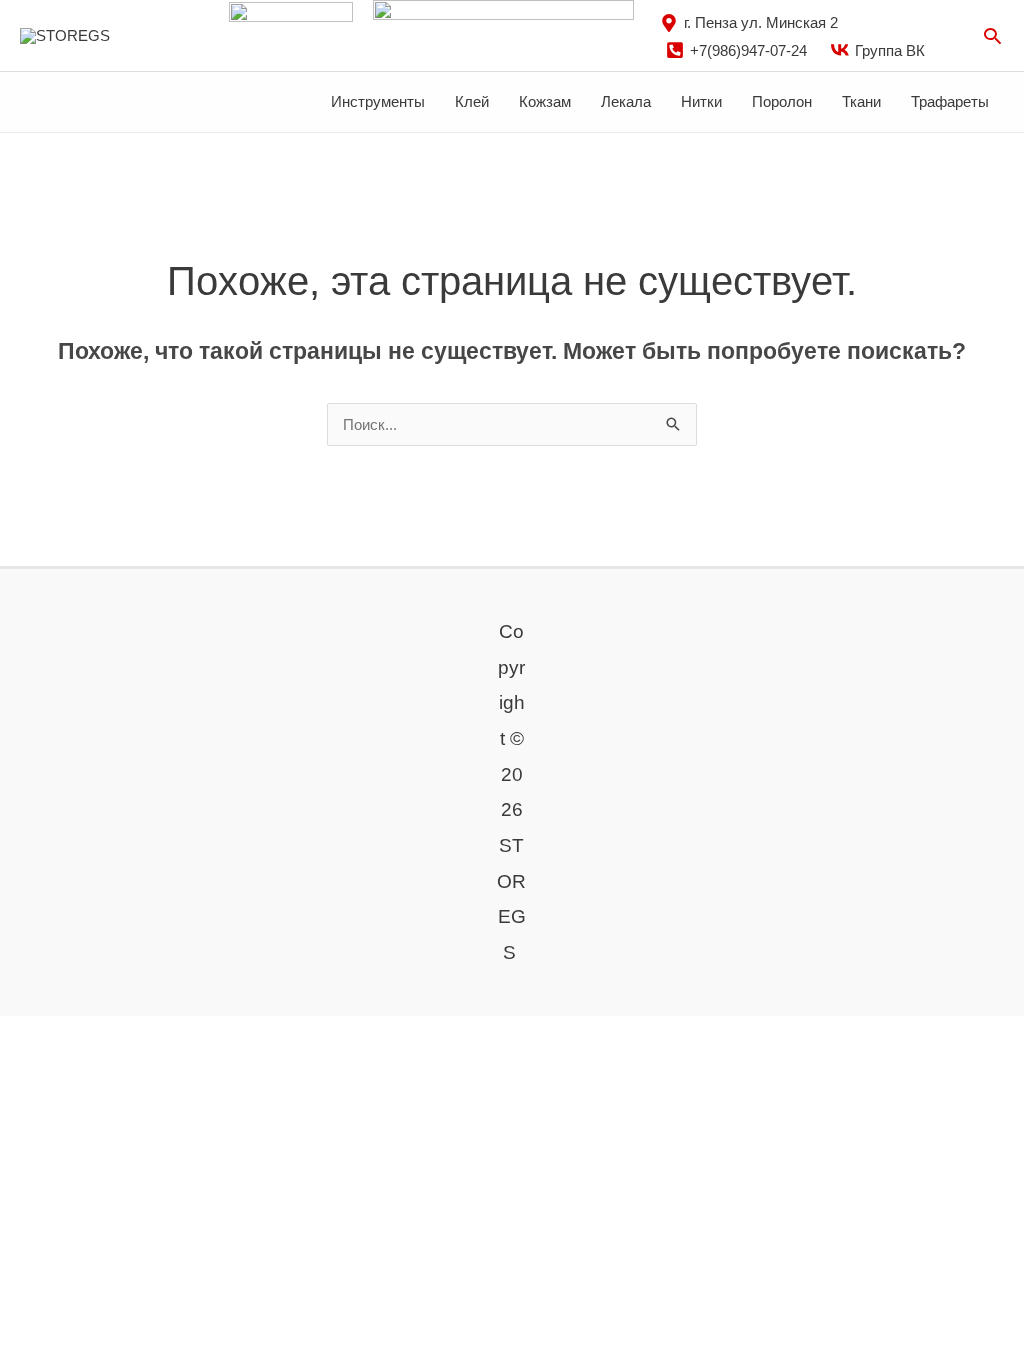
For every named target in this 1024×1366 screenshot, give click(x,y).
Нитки (701, 101)
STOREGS (162, 34)
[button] (992, 35)
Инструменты (378, 101)
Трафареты (950, 101)
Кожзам (545, 101)
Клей (472, 101)
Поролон (782, 101)
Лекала (626, 101)
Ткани (861, 101)
